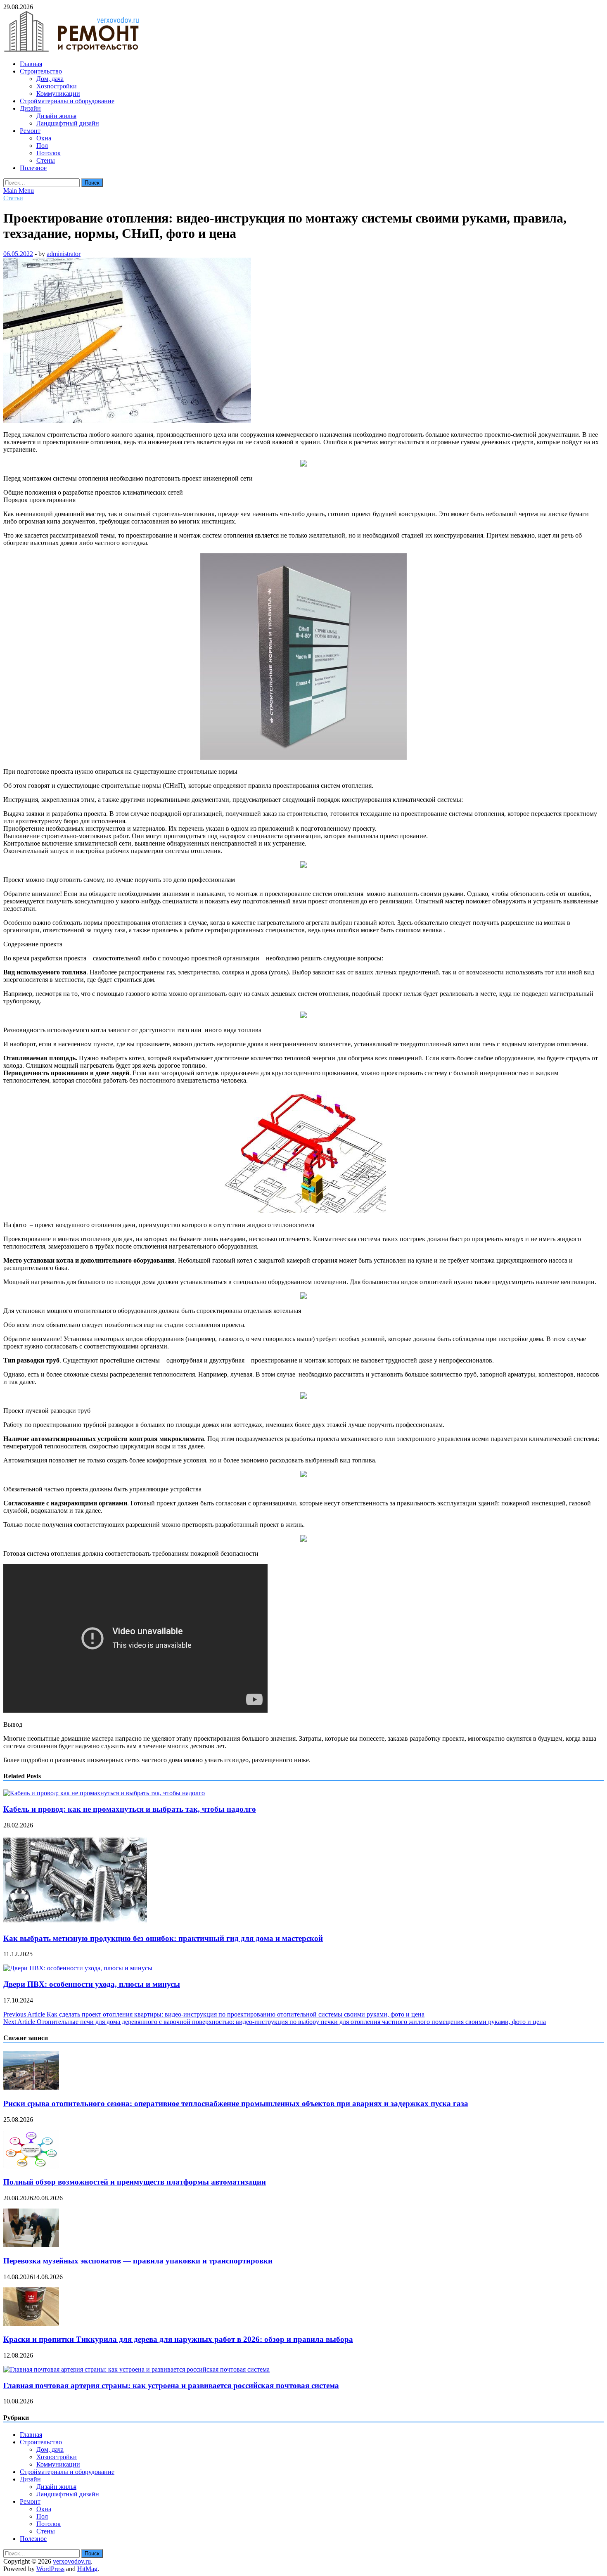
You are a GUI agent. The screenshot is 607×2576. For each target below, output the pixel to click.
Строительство (41, 71)
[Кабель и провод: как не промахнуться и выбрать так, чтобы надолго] (104, 1793)
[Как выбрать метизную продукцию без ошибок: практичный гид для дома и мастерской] (75, 1922)
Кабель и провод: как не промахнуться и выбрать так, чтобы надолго (130, 1809)
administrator (64, 254)
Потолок (49, 153)
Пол (42, 146)
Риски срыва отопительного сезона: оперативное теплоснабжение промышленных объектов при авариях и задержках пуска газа (236, 2103)
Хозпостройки (57, 86)
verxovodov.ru (72, 2561)
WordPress (50, 2569)
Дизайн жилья (56, 116)
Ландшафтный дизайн (68, 123)
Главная (31, 64)
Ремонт (30, 131)
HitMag (87, 2569)
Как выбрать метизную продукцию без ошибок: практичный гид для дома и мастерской (163, 1938)
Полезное (33, 168)
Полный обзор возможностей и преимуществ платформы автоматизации (135, 2182)
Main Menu (19, 191)
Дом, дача (50, 79)
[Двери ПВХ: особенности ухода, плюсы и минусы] (78, 1968)
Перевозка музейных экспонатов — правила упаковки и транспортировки (138, 2261)
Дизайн (30, 108)
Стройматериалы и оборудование (67, 101)
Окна (44, 138)
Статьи (13, 198)
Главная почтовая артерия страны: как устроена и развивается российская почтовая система (171, 2385)
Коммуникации (58, 94)
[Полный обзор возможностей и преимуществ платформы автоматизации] (31, 2166)
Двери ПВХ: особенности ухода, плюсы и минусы (92, 1984)
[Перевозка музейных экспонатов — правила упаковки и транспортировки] (31, 2245)
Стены (46, 160)
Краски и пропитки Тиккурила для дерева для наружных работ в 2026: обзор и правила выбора (178, 2339)
